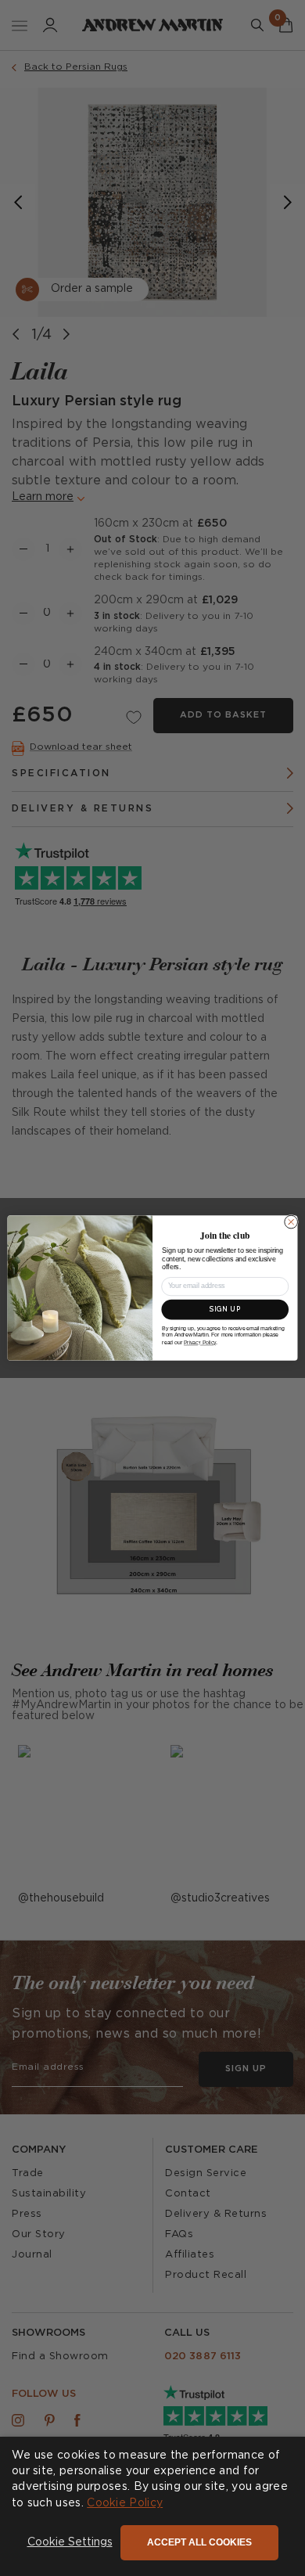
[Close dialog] (291, 1222)
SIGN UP (225, 1309)
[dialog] (152, 2506)
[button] (70, 2543)
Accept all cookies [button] (199, 2542)
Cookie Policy (125, 2503)
